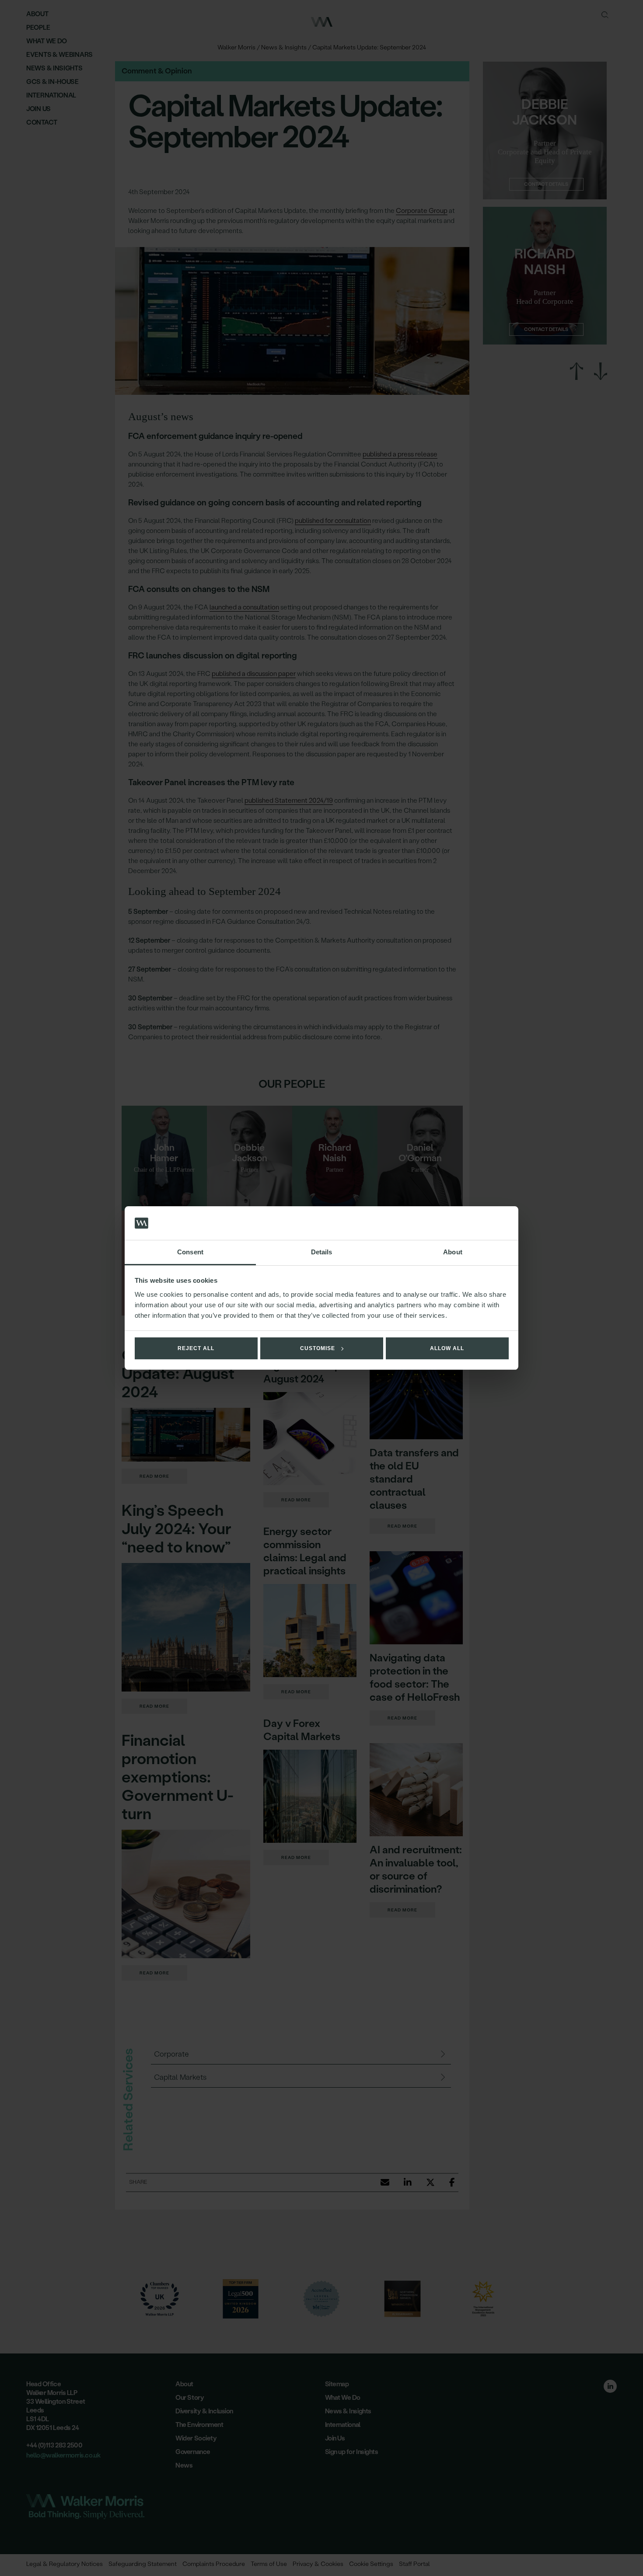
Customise (318, 1348)
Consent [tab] (190, 1252)
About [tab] (453, 1252)
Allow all (447, 1348)
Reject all (196, 1348)
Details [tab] (322, 1252)
